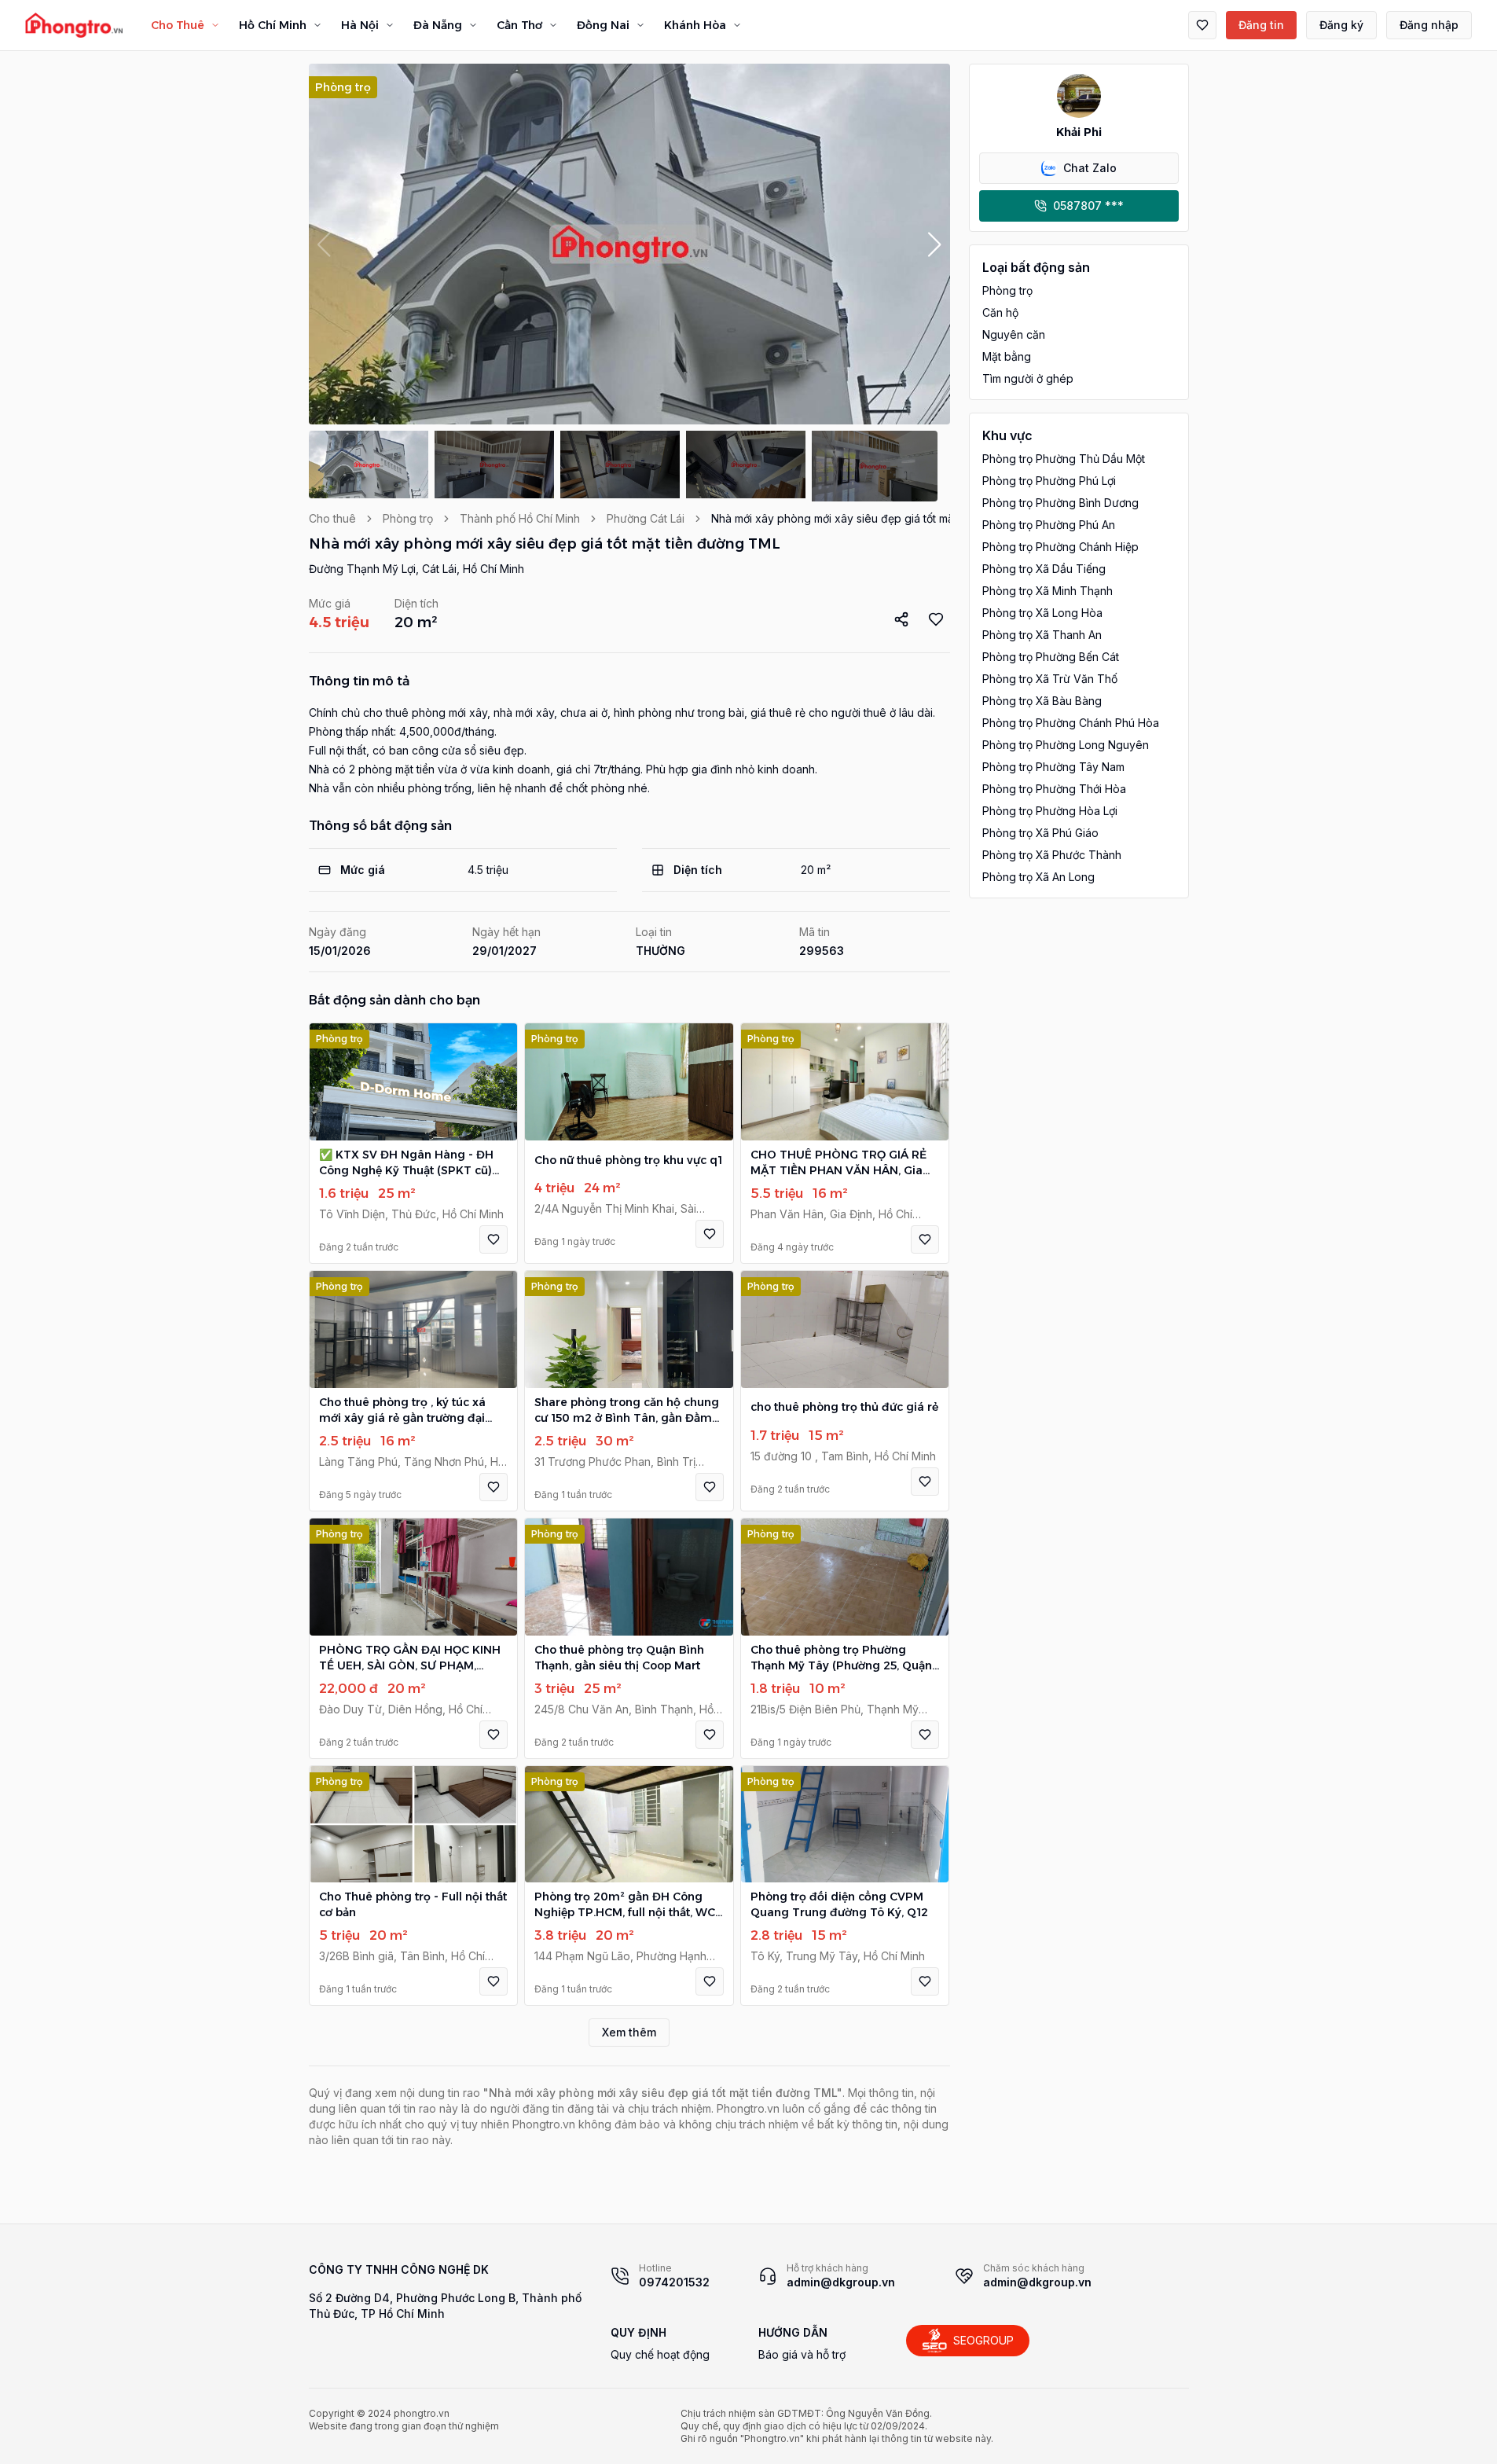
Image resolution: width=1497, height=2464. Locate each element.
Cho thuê (332, 518)
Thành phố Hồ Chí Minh (520, 518)
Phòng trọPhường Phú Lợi (1049, 481)
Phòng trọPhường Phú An (1049, 525)
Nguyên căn (1014, 334)
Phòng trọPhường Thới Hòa (1054, 789)
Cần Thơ (519, 25)
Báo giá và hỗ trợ (802, 2354)
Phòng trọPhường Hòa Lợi (1050, 811)
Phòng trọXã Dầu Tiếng (1044, 569)
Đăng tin (1261, 25)
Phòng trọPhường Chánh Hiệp (1060, 547)
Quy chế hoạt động (660, 2354)
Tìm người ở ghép (1028, 378)
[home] (74, 25)
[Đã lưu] (1202, 25)
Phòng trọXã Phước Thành (1052, 855)
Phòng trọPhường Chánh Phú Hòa (1071, 723)
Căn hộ (1000, 312)
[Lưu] (493, 1239)
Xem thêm (629, 2032)
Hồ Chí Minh (273, 25)
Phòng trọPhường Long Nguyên (1066, 745)
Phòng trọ (408, 518)
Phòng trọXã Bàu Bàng (1042, 701)
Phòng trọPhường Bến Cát (1051, 657)
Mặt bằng (1007, 356)
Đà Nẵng (438, 25)
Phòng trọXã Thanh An (1042, 635)
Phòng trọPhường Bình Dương (1060, 503)
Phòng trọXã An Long (1038, 877)
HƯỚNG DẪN (793, 2332)
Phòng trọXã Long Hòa (1042, 613)
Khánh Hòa (695, 25)
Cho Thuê (178, 25)
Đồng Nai (603, 25)
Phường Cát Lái (646, 518)
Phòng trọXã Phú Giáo (1040, 833)
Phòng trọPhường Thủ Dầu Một (1064, 459)
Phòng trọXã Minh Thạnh (1048, 591)
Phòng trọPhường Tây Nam (1053, 767)
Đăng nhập (1429, 25)
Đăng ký (1341, 25)
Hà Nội (360, 25)
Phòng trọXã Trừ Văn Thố (1050, 679)
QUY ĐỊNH (638, 2332)
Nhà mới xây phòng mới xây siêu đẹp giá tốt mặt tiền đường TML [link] (876, 518)
